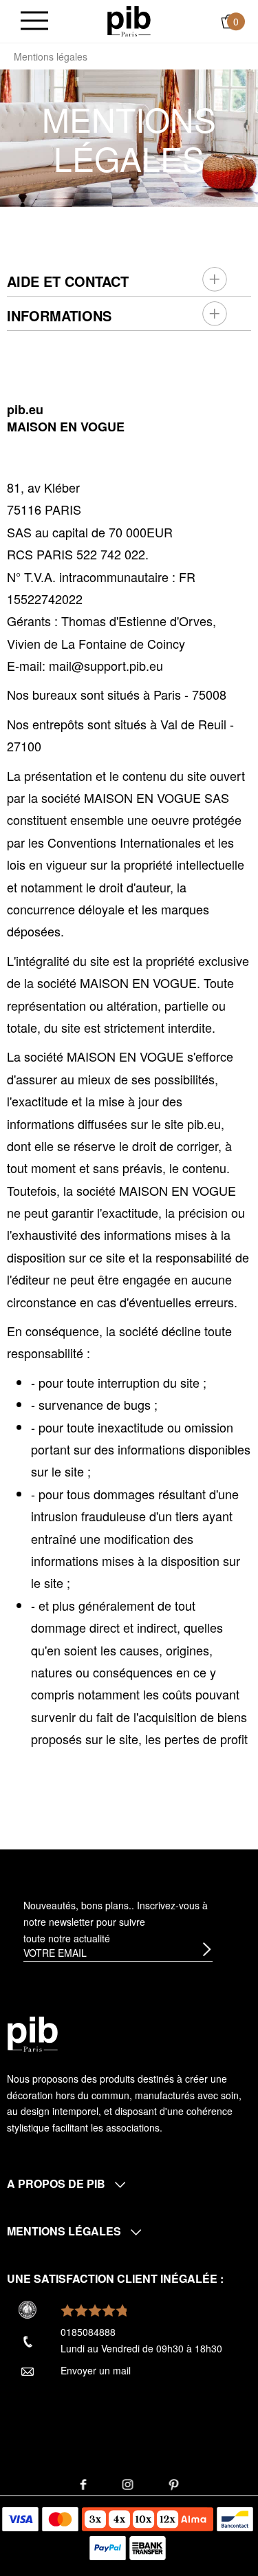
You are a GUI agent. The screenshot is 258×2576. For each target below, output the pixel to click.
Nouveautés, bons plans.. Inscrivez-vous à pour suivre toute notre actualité (116, 1922)
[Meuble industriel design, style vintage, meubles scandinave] (129, 20)
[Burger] (34, 22)
